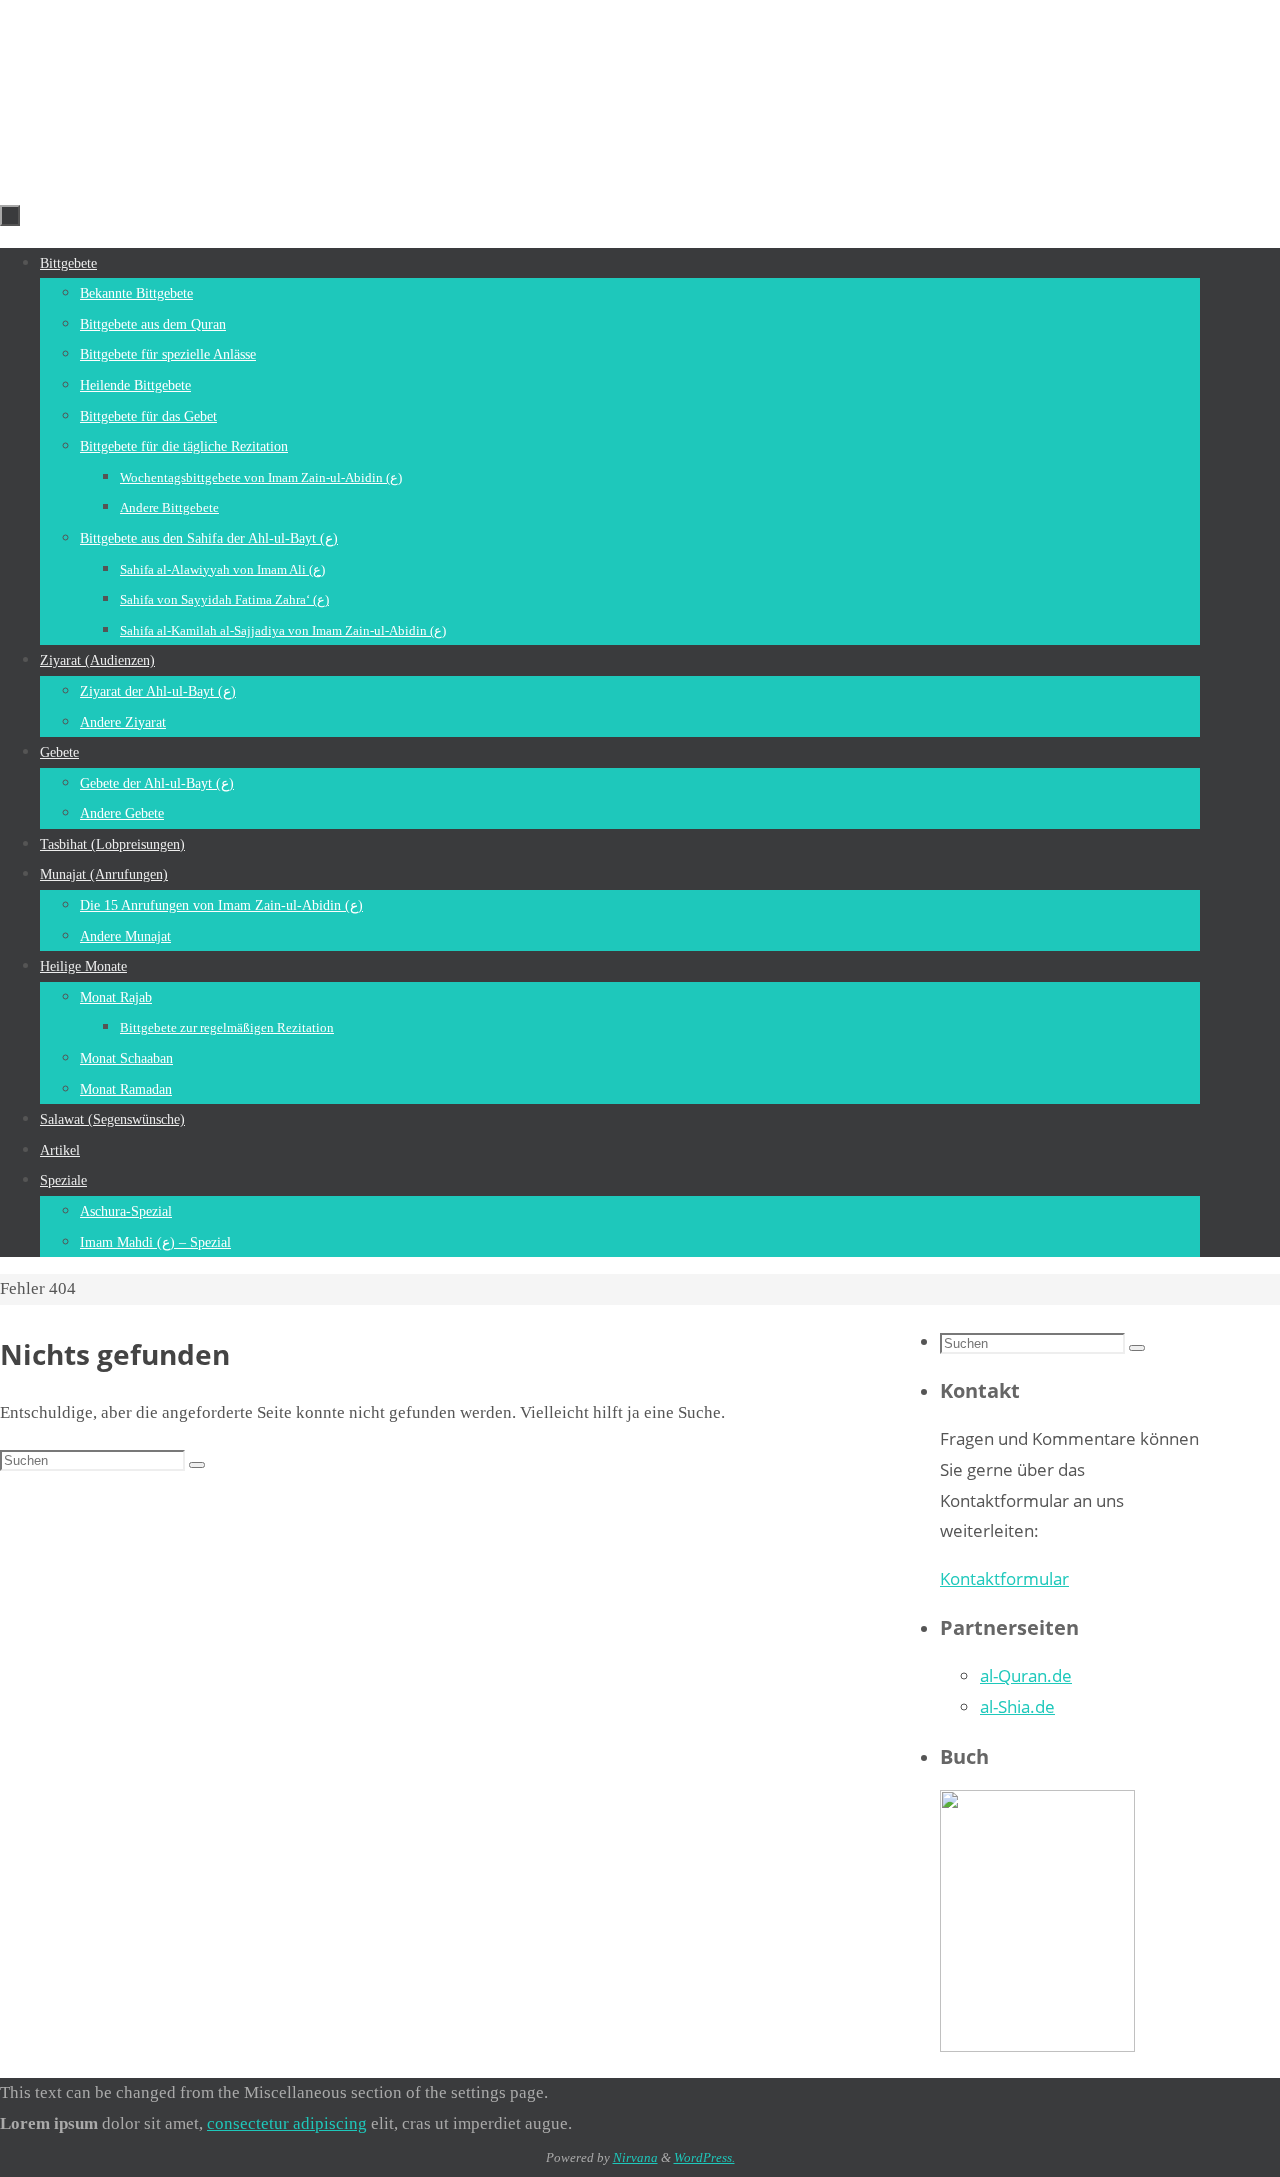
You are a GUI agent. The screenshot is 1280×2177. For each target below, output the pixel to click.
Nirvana (635, 2157)
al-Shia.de (1017, 1706)
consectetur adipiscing (287, 2123)
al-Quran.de (1026, 1675)
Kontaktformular (1004, 1578)
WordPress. (704, 2157)
